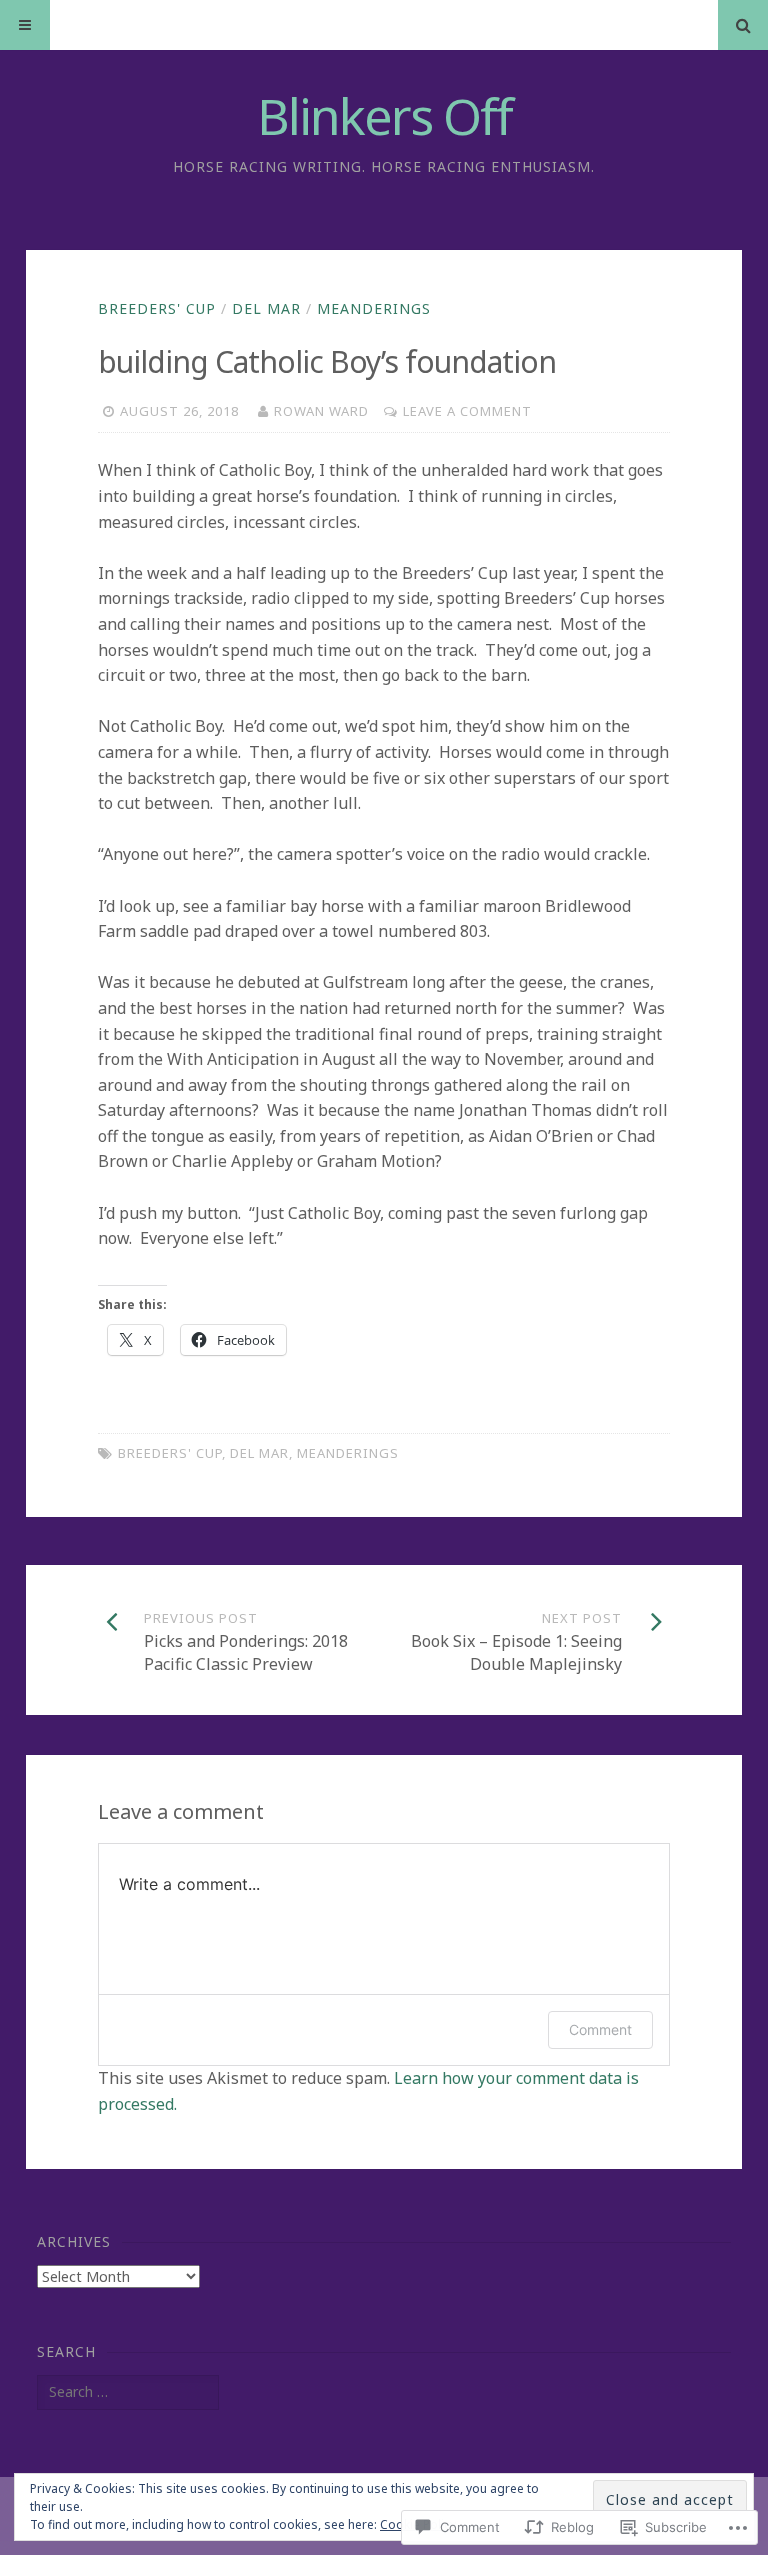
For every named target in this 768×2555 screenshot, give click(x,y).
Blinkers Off (384, 116)
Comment (600, 2029)
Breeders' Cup (157, 308)
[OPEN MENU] (25, 25)
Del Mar (266, 308)
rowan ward (321, 411)
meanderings (374, 308)
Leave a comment (467, 411)
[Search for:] (128, 2391)
